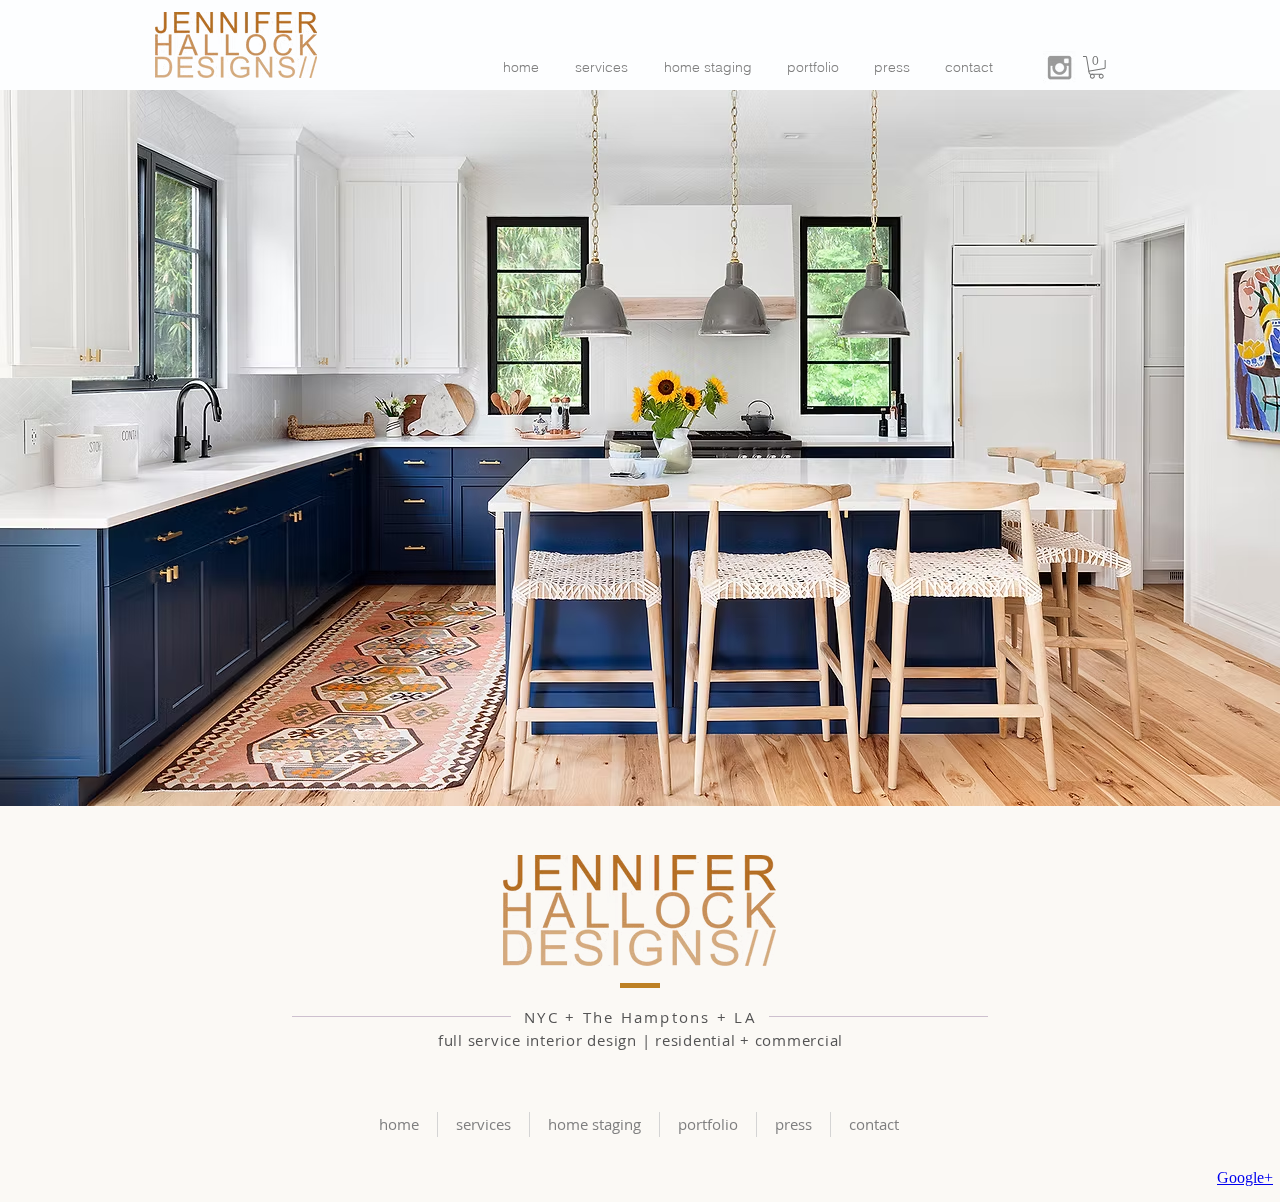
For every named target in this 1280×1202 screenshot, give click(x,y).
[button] (1096, 67)
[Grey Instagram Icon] (1059, 67)
